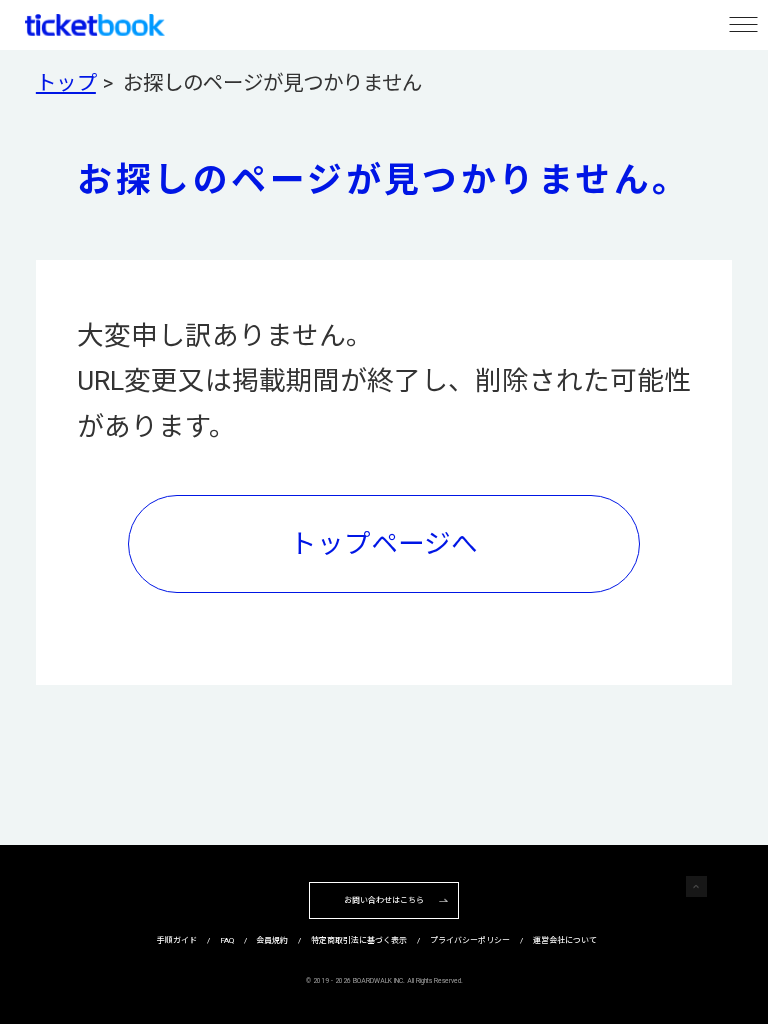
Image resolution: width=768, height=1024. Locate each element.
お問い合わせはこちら (384, 900)
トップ (66, 83)
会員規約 (272, 940)
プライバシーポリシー (470, 940)
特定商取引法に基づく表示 (359, 940)
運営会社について (565, 940)
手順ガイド (177, 940)
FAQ (227, 940)
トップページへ (384, 543)
